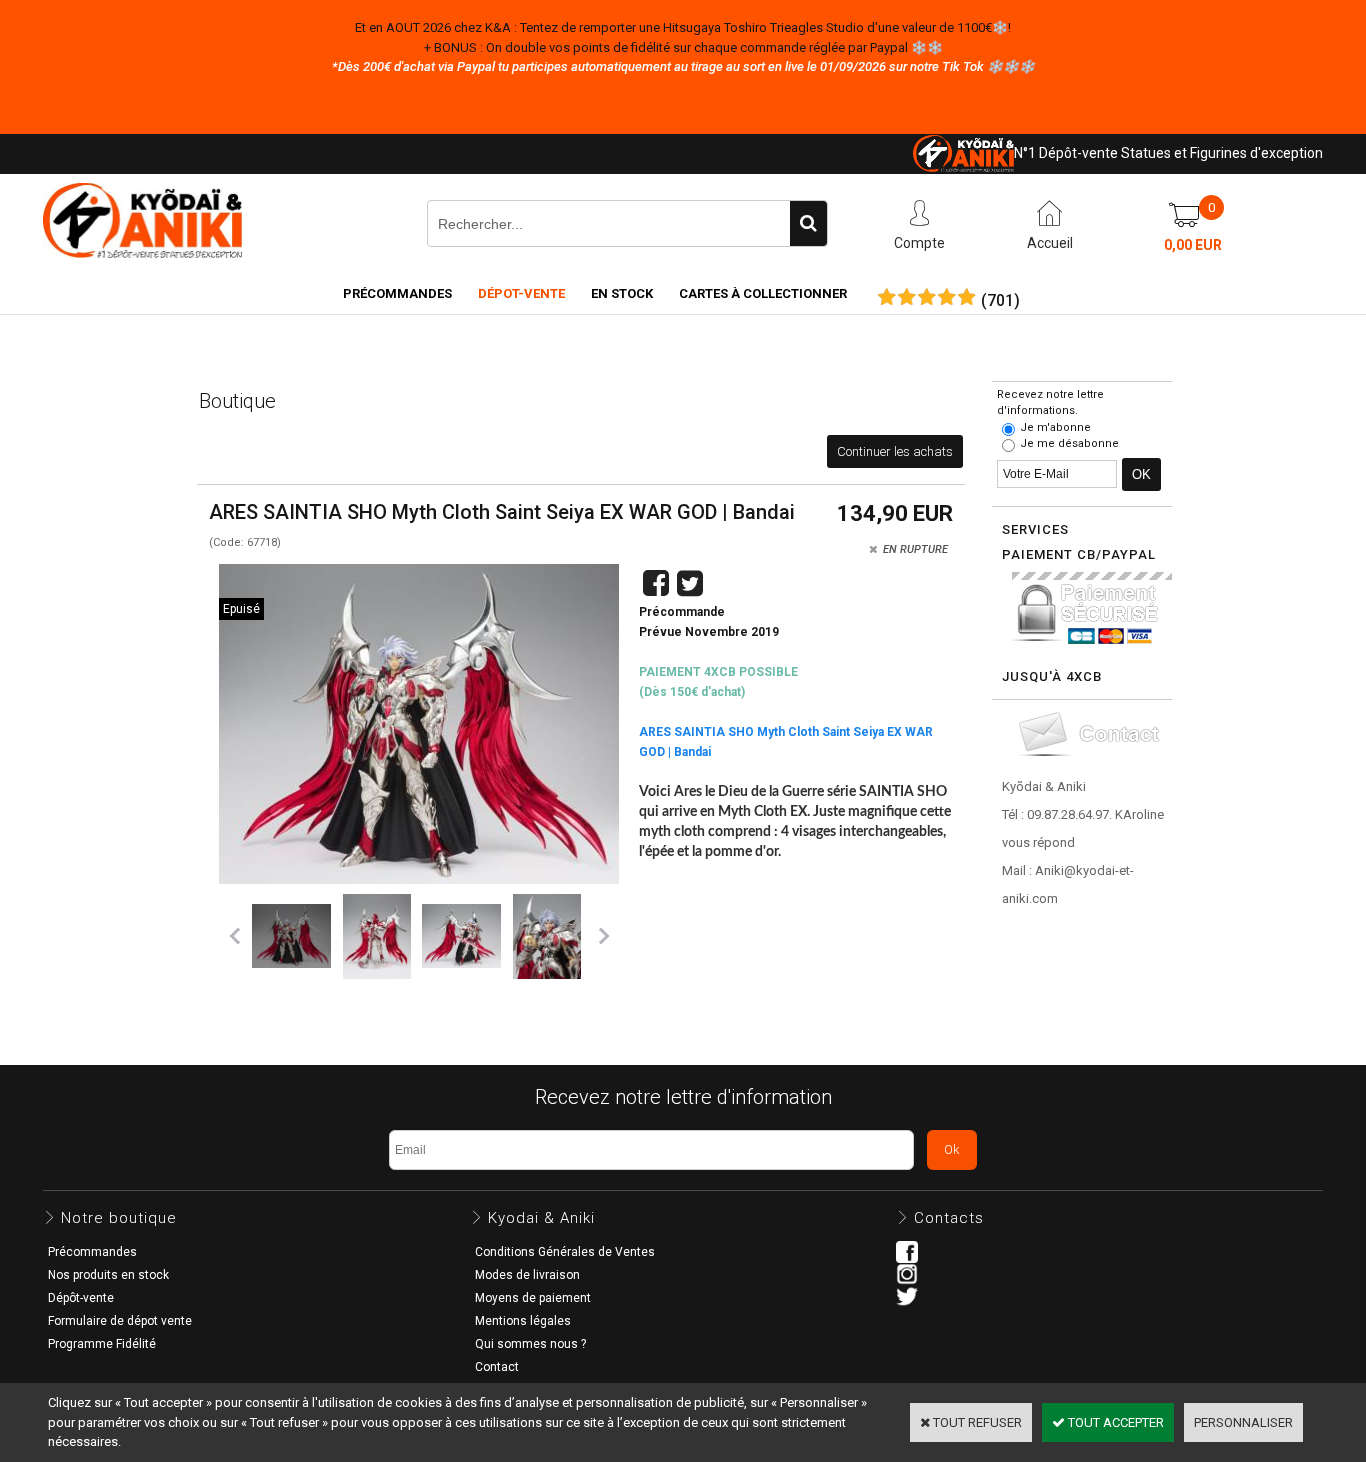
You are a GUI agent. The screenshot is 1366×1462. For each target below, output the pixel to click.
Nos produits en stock (108, 1275)
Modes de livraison (527, 1275)
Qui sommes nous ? (530, 1344)
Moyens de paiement (533, 1298)
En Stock (622, 293)
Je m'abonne (1055, 427)
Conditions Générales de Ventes (565, 1252)
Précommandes (397, 293)
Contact (497, 1367)
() (1000, 301)
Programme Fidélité (102, 1344)
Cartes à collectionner (763, 293)
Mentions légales (523, 1321)
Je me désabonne (1069, 443)
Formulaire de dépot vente (120, 1321)
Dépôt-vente (81, 1298)
